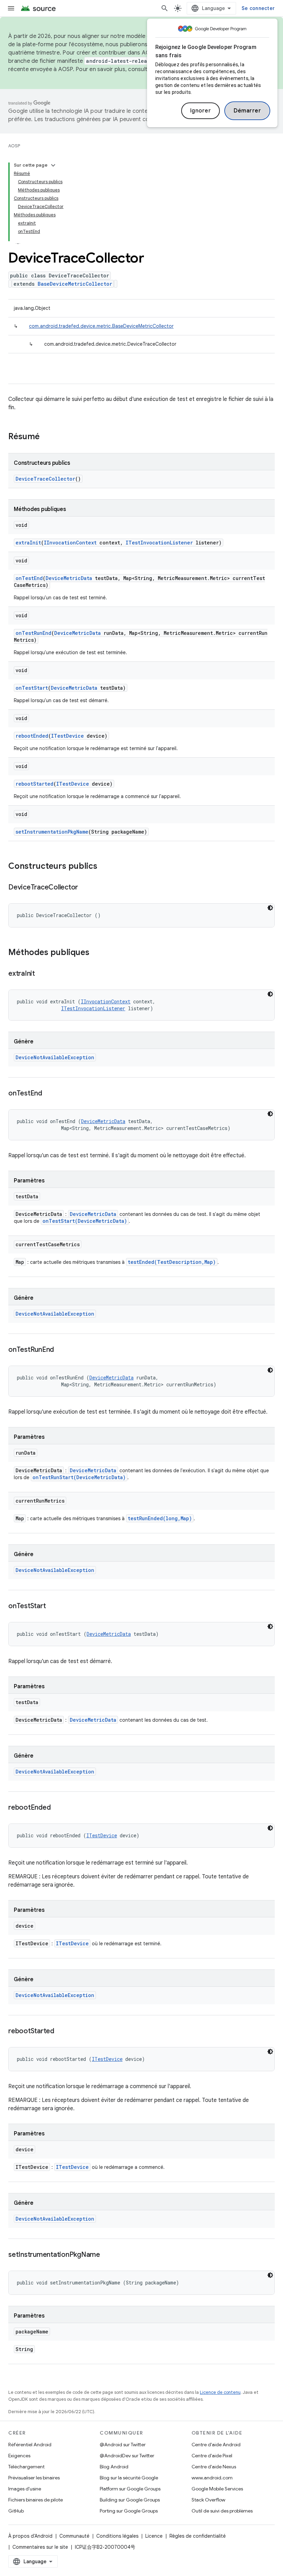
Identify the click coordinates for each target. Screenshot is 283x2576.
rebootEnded (32, 736)
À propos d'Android (30, 2536)
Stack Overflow (208, 2500)
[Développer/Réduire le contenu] (53, 165)
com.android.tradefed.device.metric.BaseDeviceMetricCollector (101, 326)
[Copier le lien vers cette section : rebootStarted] (61, 2032)
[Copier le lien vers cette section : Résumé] (47, 437)
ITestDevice (67, 736)
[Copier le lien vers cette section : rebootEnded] (57, 1808)
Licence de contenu (220, 2392)
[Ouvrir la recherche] (165, 8)
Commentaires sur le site (40, 2547)
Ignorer (201, 111)
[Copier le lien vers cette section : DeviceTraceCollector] (85, 888)
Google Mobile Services (217, 2489)
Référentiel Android (30, 2445)
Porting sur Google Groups (129, 2511)
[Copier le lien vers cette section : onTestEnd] (49, 1094)
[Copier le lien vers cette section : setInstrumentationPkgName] (107, 2255)
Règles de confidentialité (198, 2536)
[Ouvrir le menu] (11, 8)
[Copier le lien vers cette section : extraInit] (42, 974)
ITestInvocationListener (159, 543)
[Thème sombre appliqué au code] (270, 908)
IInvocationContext (70, 543)
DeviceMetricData (69, 578)
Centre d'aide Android (216, 2445)
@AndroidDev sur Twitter (127, 2456)
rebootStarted (35, 784)
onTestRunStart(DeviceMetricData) (79, 1477)
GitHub (16, 2511)
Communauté (74, 2536)
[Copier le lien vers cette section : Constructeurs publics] (104, 867)
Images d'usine (25, 2489)
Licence (154, 2536)
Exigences (19, 2456)
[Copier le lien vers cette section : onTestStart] (52, 1606)
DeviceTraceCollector (45, 479)
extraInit (28, 543)
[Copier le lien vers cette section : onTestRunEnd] (61, 1350)
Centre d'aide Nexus (214, 2467)
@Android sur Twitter (123, 2445)
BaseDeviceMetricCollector (75, 284)
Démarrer (247, 111)
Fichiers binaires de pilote (36, 2500)
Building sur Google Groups (130, 2500)
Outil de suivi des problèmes (222, 2511)
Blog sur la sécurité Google (129, 2478)
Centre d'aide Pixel (212, 2456)
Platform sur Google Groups (130, 2489)
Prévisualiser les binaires (34, 2478)
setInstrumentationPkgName (52, 832)
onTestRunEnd (33, 633)
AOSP (14, 146)
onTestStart (32, 688)
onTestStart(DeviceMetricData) (85, 1221)
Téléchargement (26, 2467)
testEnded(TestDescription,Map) (172, 1262)
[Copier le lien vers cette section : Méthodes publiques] (96, 953)
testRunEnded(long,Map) (160, 1518)
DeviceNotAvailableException (55, 1057)
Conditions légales (117, 2536)
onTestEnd (29, 578)
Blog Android (114, 2467)
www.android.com (212, 2478)
